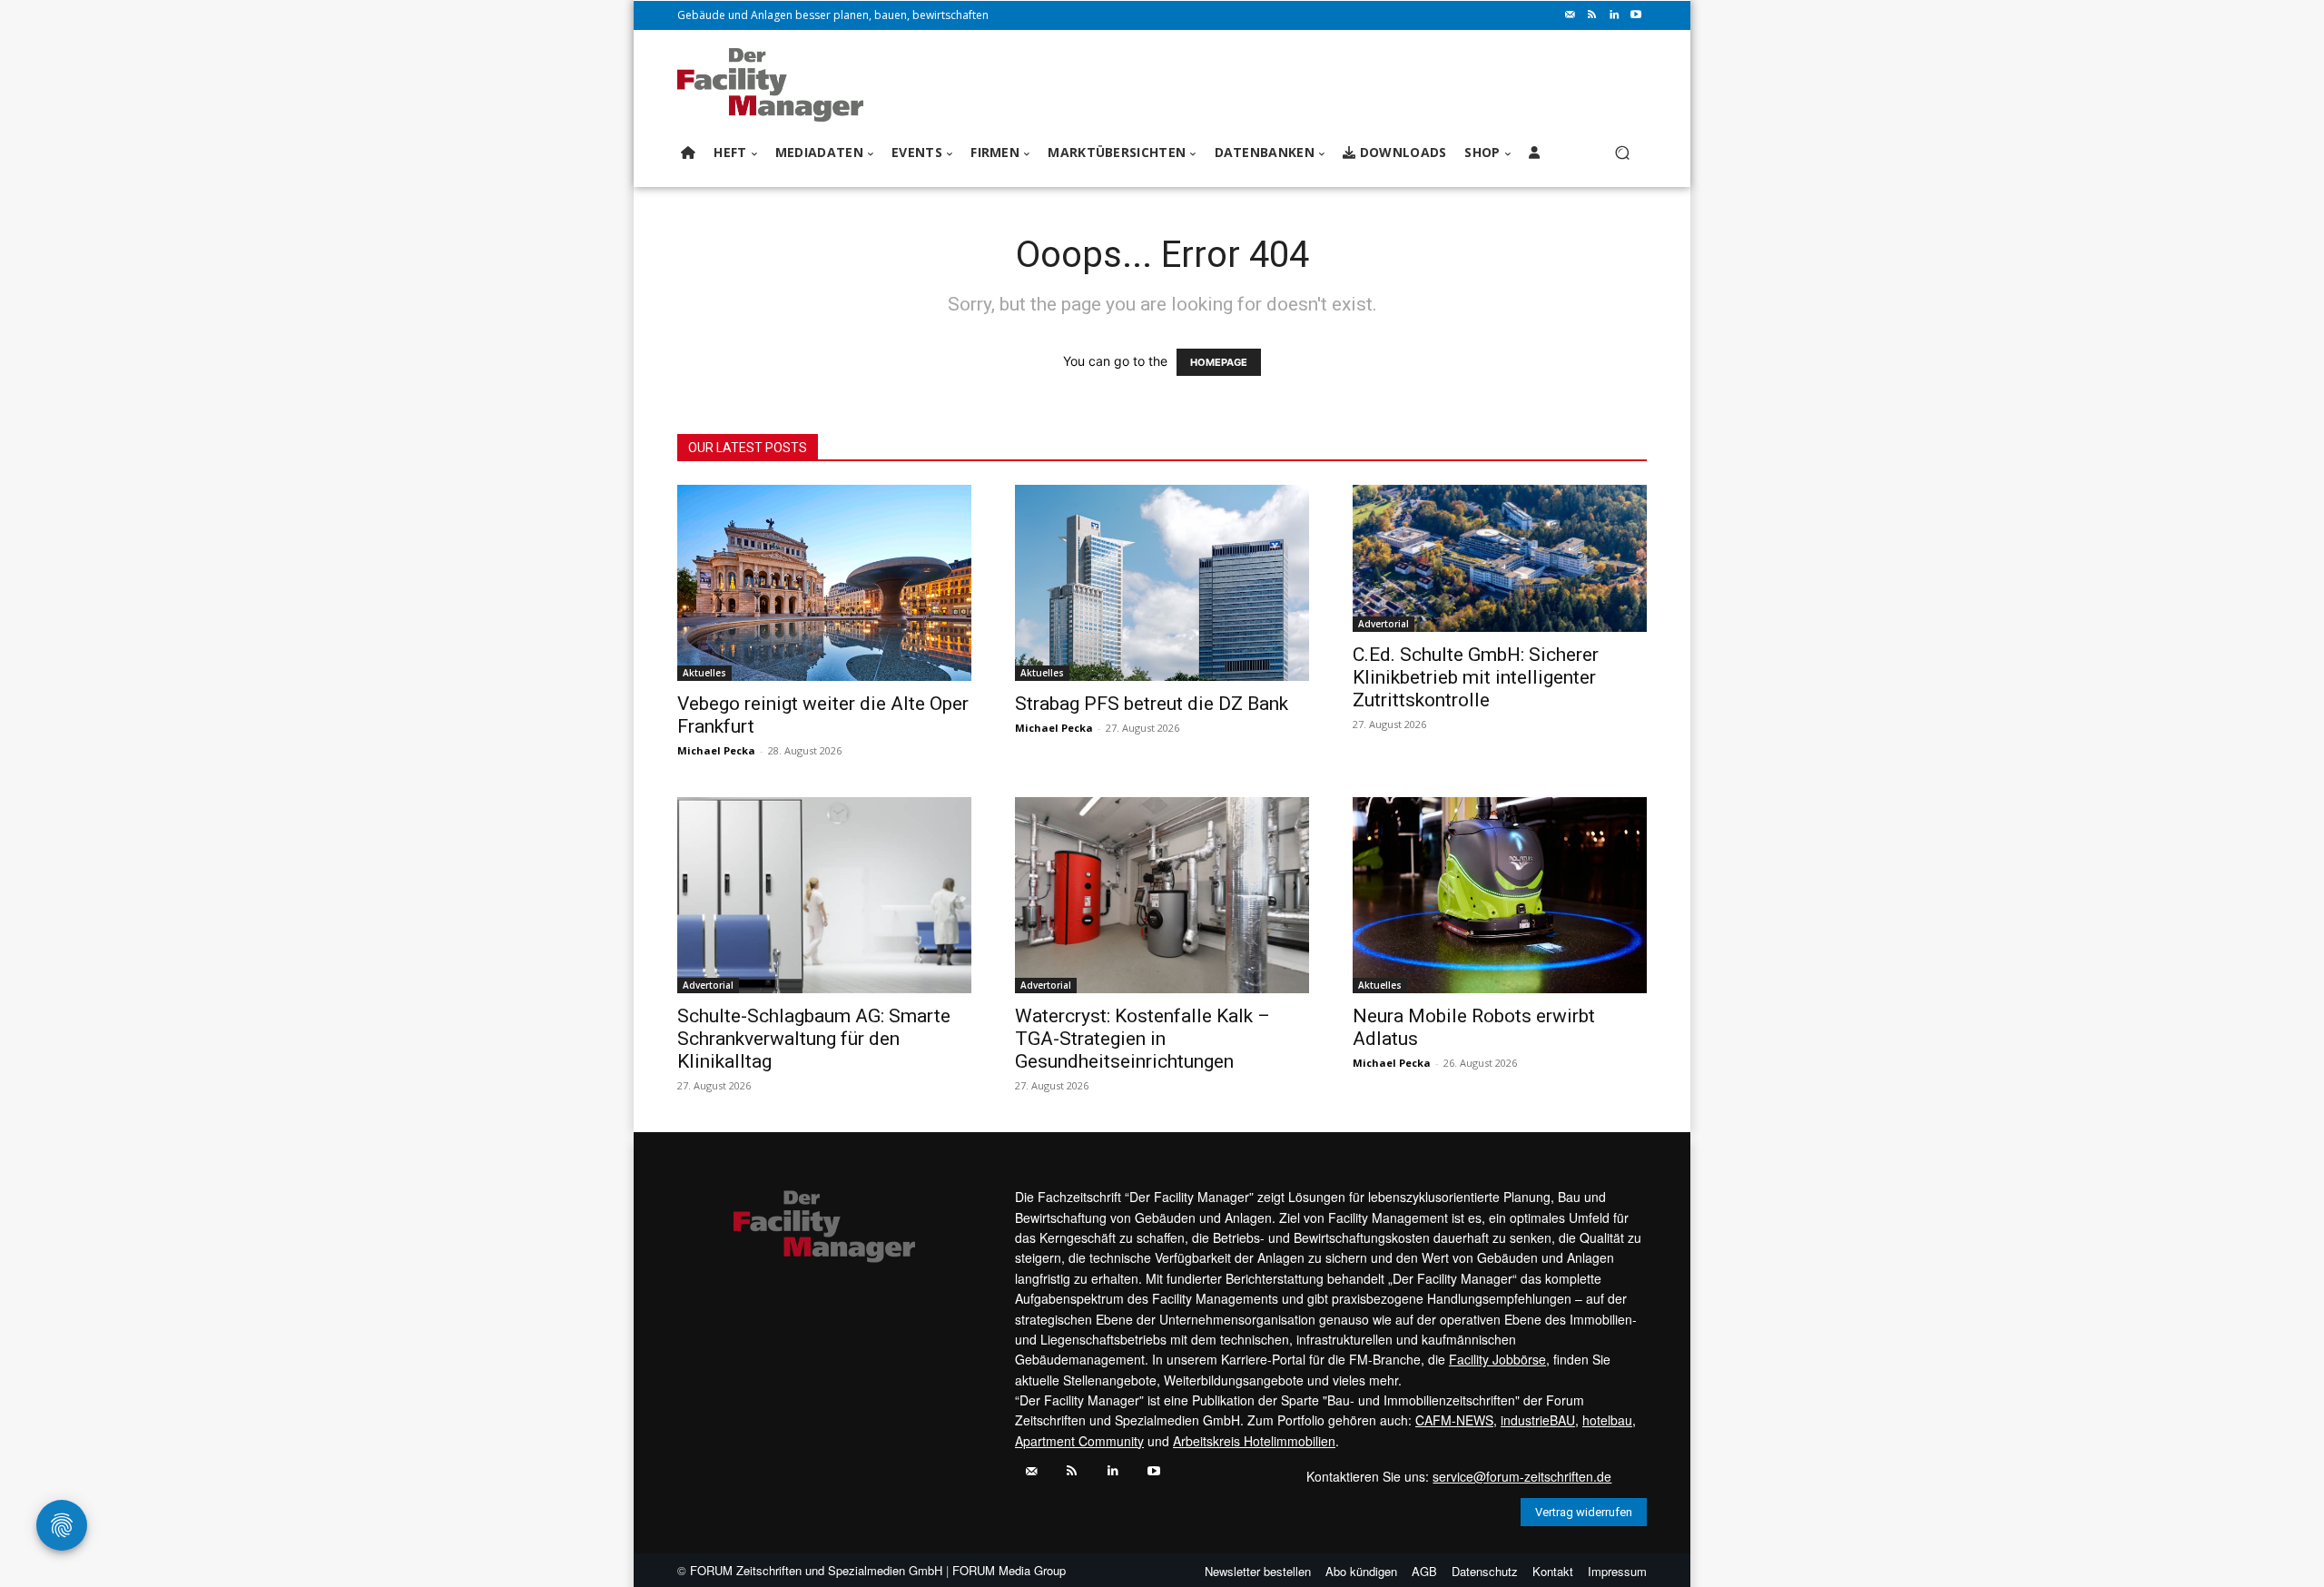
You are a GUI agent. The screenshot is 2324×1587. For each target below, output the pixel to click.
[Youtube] (1636, 15)
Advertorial (1384, 624)
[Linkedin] (1614, 15)
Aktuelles (704, 673)
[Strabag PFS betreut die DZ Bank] (1162, 583)
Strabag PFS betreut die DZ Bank (1152, 704)
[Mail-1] (1571, 15)
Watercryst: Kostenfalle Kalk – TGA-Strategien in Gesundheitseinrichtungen (1142, 1039)
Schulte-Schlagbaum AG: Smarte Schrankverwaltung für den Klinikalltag (814, 1039)
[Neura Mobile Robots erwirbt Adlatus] (1500, 895)
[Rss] (1592, 15)
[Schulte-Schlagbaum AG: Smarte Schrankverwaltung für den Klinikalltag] (824, 895)
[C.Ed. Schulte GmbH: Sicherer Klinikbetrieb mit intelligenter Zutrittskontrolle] (1500, 558)
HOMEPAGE (1219, 362)
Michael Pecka (716, 750)
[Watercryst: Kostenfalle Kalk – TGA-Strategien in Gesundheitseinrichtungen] (1162, 895)
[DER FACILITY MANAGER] (776, 85)
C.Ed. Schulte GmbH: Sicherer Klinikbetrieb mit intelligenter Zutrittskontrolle (1476, 677)
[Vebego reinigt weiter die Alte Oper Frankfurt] (824, 583)
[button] (1622, 153)
